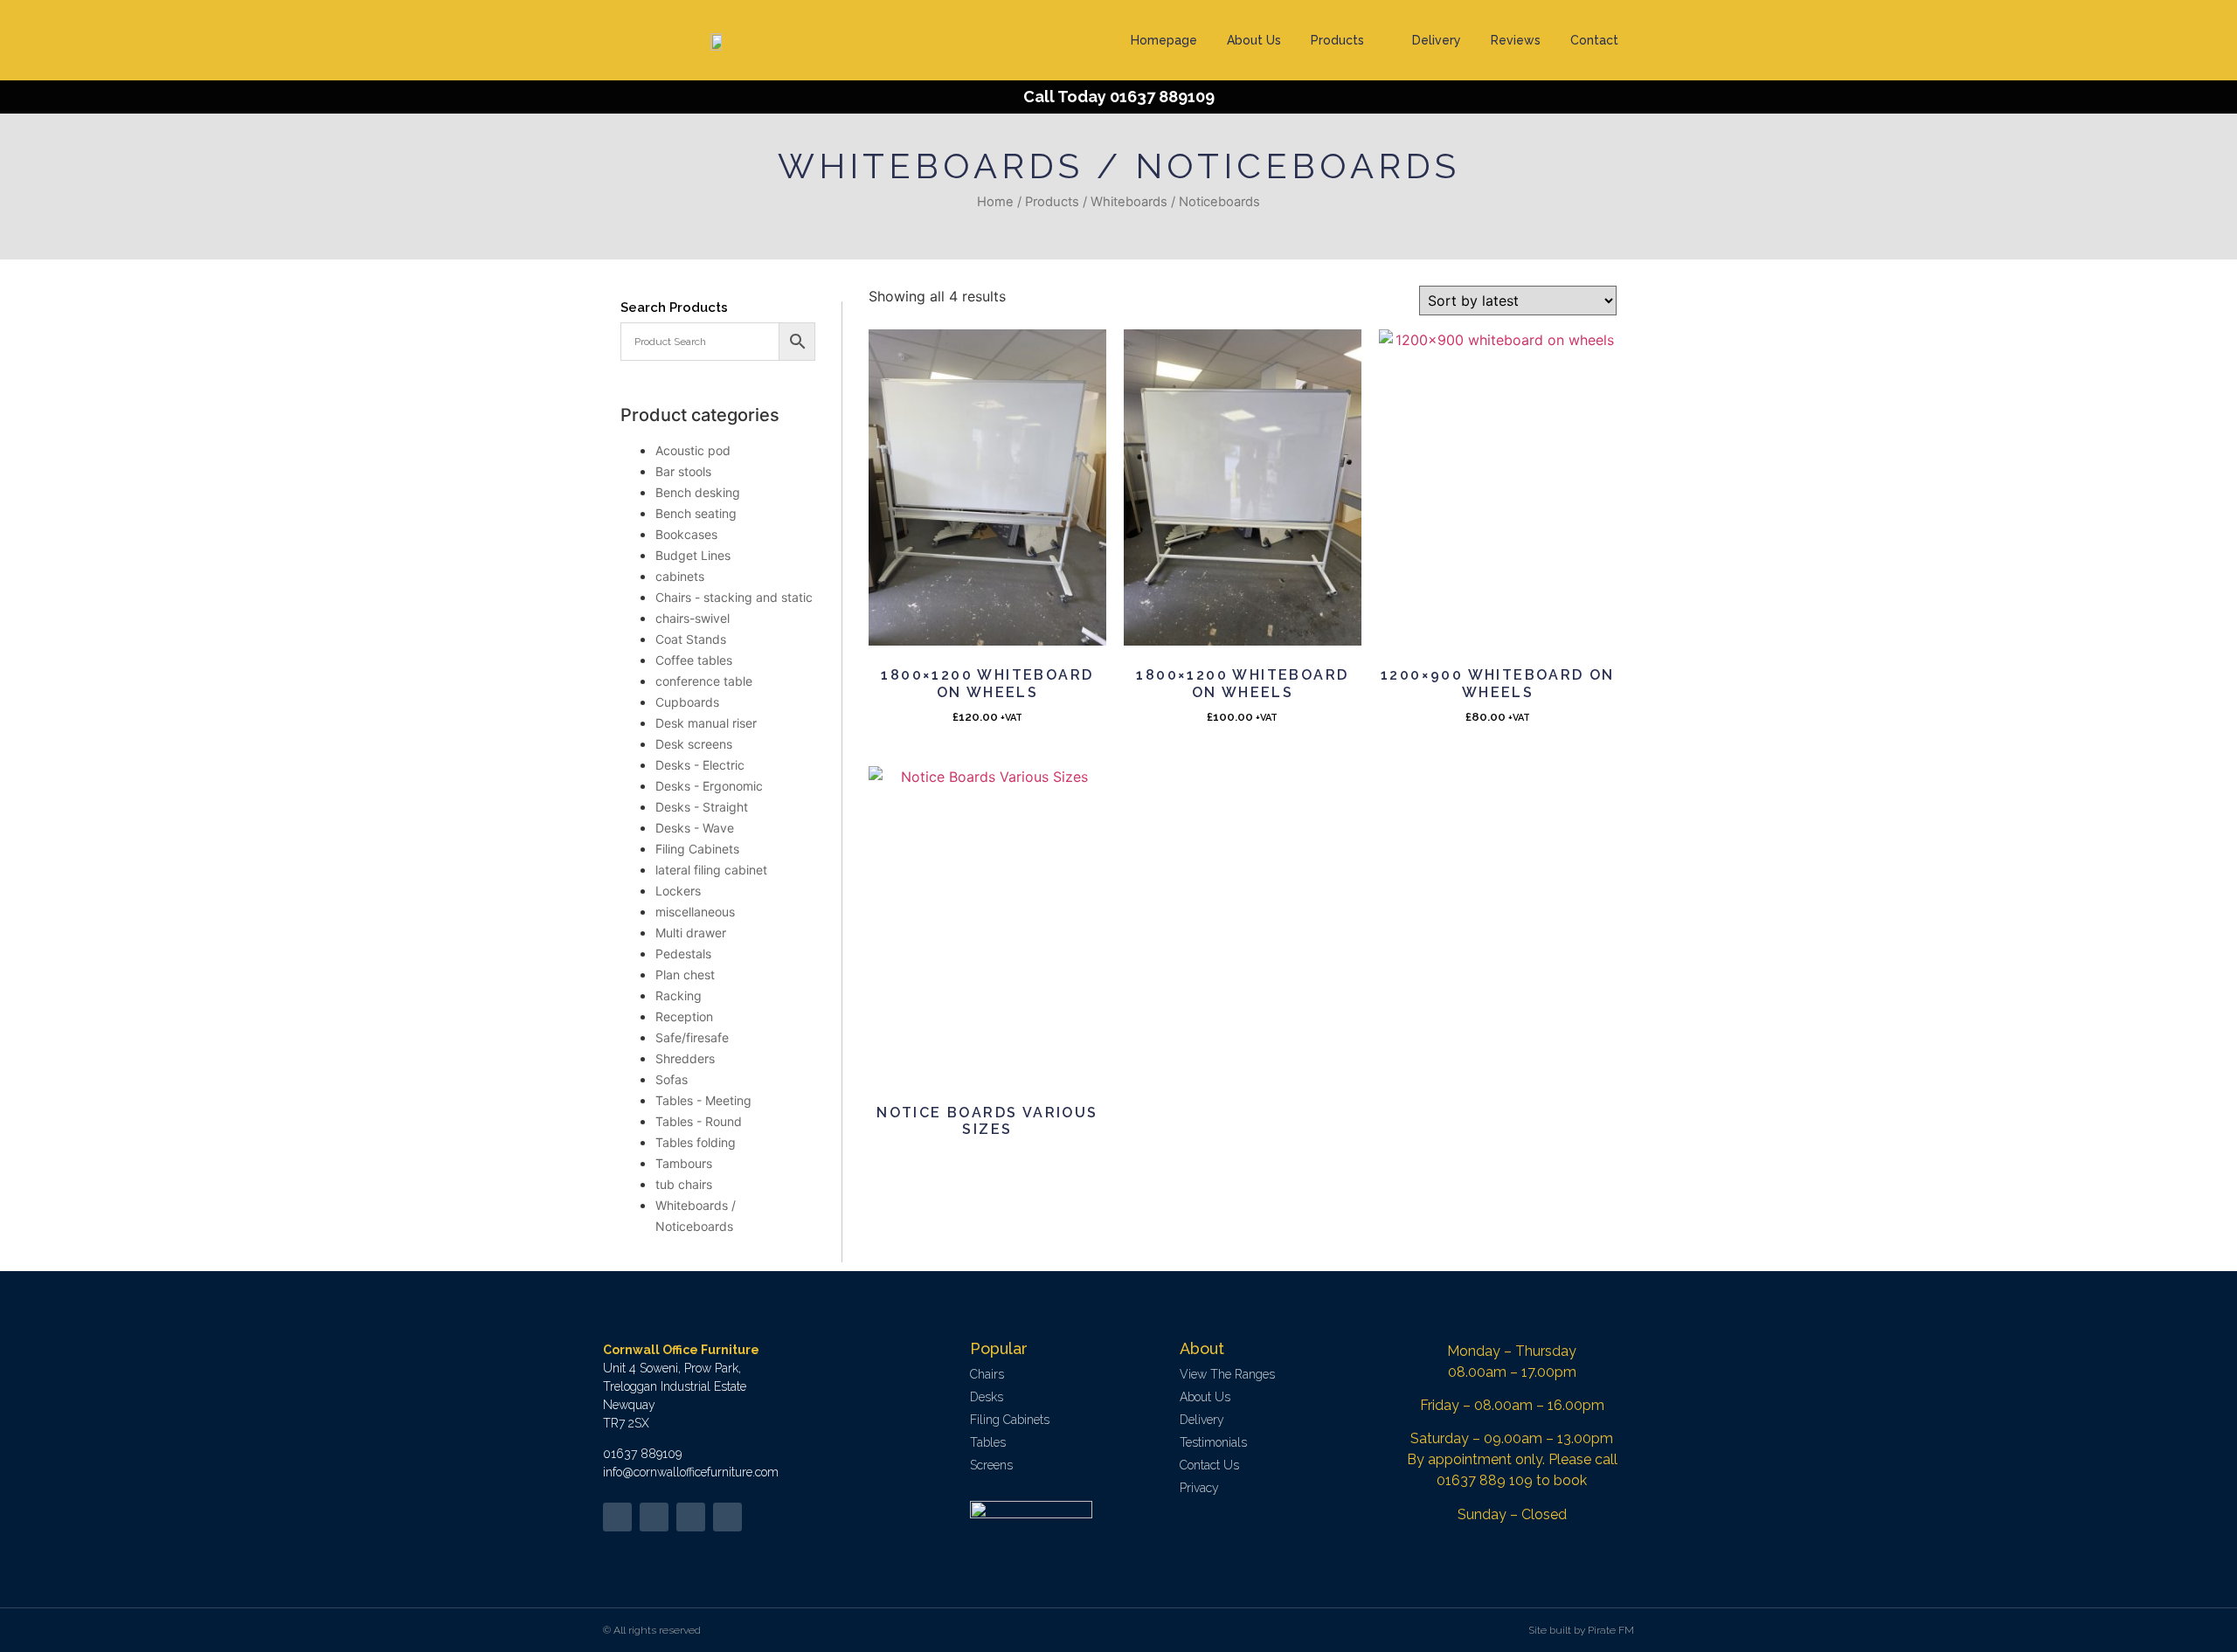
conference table (704, 681)
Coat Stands (691, 639)
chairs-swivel (693, 618)
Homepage (1164, 40)
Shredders (685, 1058)
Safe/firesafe (692, 1037)
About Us (1254, 40)
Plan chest (685, 975)
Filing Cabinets (697, 849)
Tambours (684, 1163)
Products (1337, 40)
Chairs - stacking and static (734, 597)
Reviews (1516, 40)
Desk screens (694, 744)
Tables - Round (699, 1121)
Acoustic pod (693, 450)
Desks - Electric (700, 765)
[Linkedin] (691, 1517)
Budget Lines (693, 555)
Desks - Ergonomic (709, 786)
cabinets (680, 576)
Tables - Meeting (703, 1100)
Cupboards (687, 702)
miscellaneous (695, 912)
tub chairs (684, 1184)
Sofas (672, 1079)
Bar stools (683, 471)
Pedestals (683, 954)
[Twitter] (617, 1517)
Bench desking (698, 492)
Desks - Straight (702, 807)
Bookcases (686, 534)
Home (995, 202)
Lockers (678, 891)
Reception (684, 1016)
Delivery (1437, 40)
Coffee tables (694, 660)
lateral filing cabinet (711, 870)
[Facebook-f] (654, 1517)
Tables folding (696, 1142)
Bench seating (696, 513)
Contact (1594, 40)
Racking (679, 995)
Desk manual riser (706, 723)
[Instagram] (727, 1517)
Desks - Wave (695, 828)
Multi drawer (691, 933)
